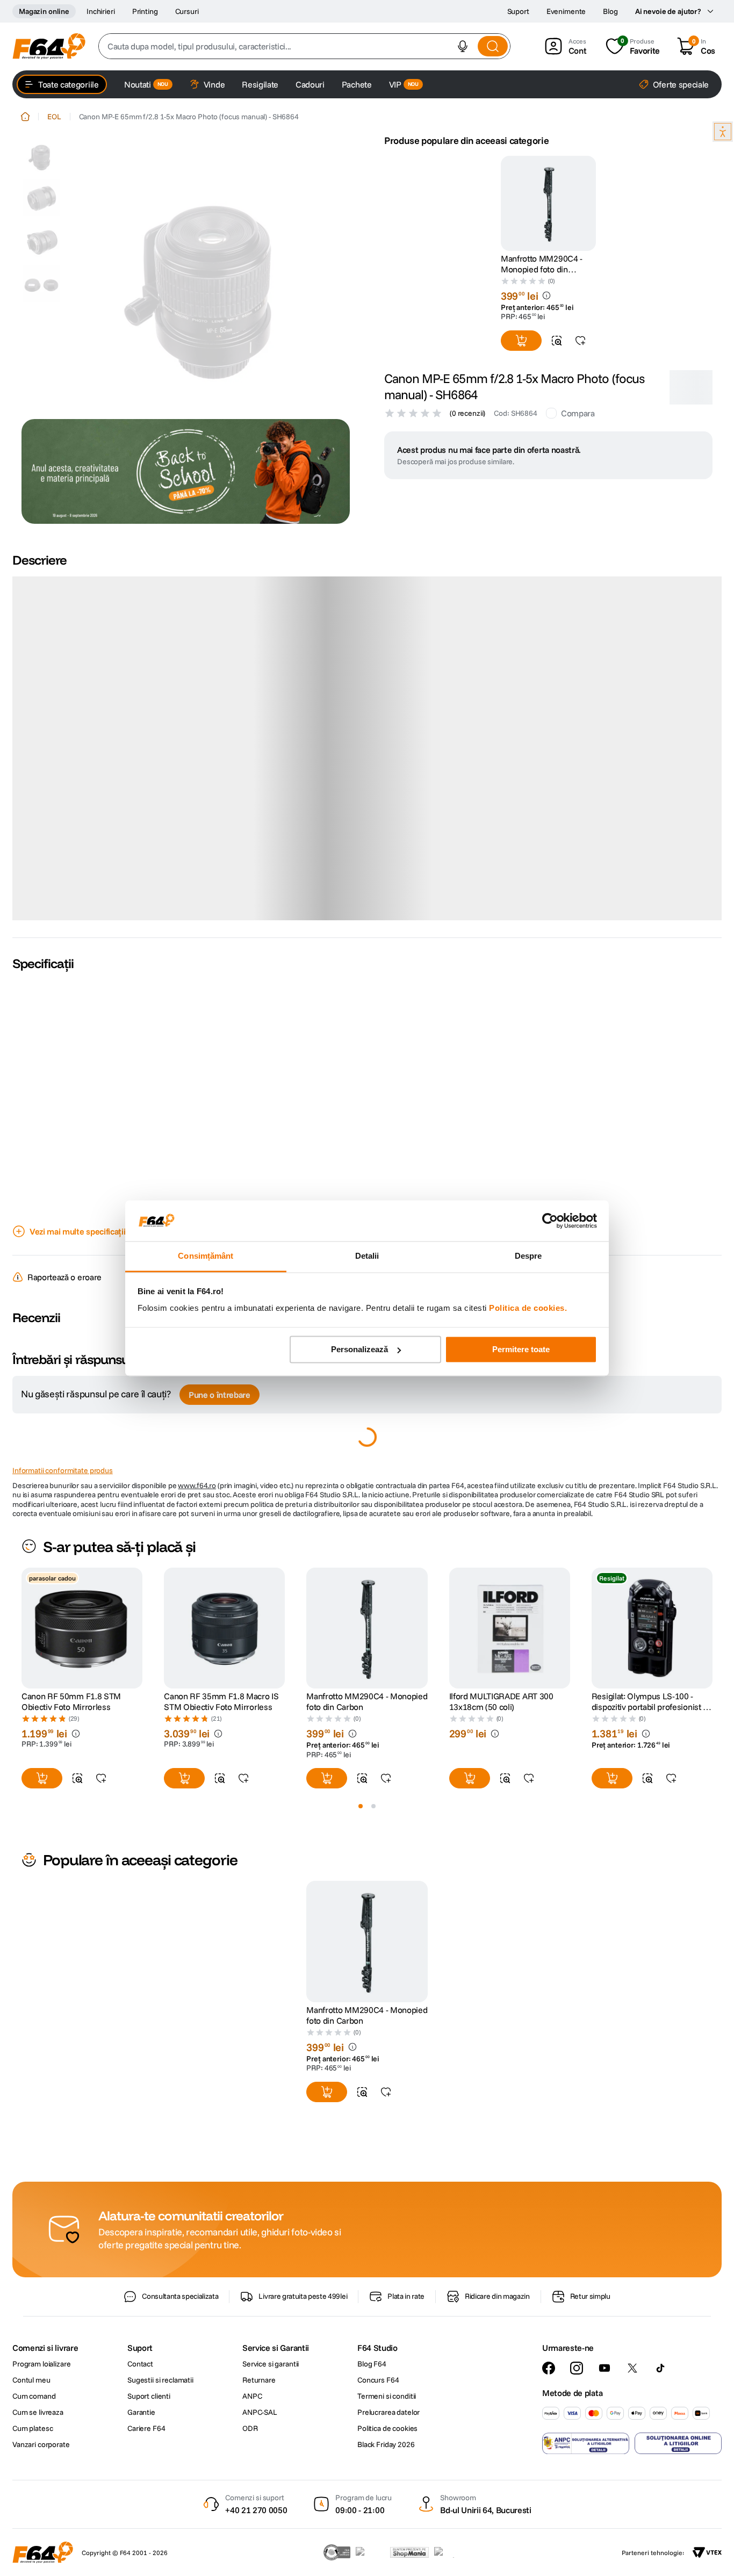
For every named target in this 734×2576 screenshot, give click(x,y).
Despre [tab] (528, 1256)
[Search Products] (493, 46)
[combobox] (304, 46)
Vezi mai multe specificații (77, 1231)
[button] (463, 46)
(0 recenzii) (467, 413)
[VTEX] (707, 2552)
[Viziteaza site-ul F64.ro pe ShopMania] (409, 2552)
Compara (578, 413)
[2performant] (450, 2552)
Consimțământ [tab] (206, 1256)
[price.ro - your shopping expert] (370, 2552)
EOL (54, 117)
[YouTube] (605, 2368)
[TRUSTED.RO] (337, 2552)
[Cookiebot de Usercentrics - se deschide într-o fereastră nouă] (550, 1221)
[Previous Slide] (21, 1628)
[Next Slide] (713, 1628)
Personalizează (359, 1349)
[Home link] (25, 117)
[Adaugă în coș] (521, 341)
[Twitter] (632, 2368)
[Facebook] (549, 2368)
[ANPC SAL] (586, 2443)
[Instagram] (577, 2368)
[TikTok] (660, 2368)
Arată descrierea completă (78, 914)
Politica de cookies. (528, 1308)
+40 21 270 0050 (256, 2510)
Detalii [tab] (367, 1256)
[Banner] (186, 471)
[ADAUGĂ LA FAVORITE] (580, 341)
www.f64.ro (197, 1485)
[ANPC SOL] (678, 2443)
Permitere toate (521, 1349)
